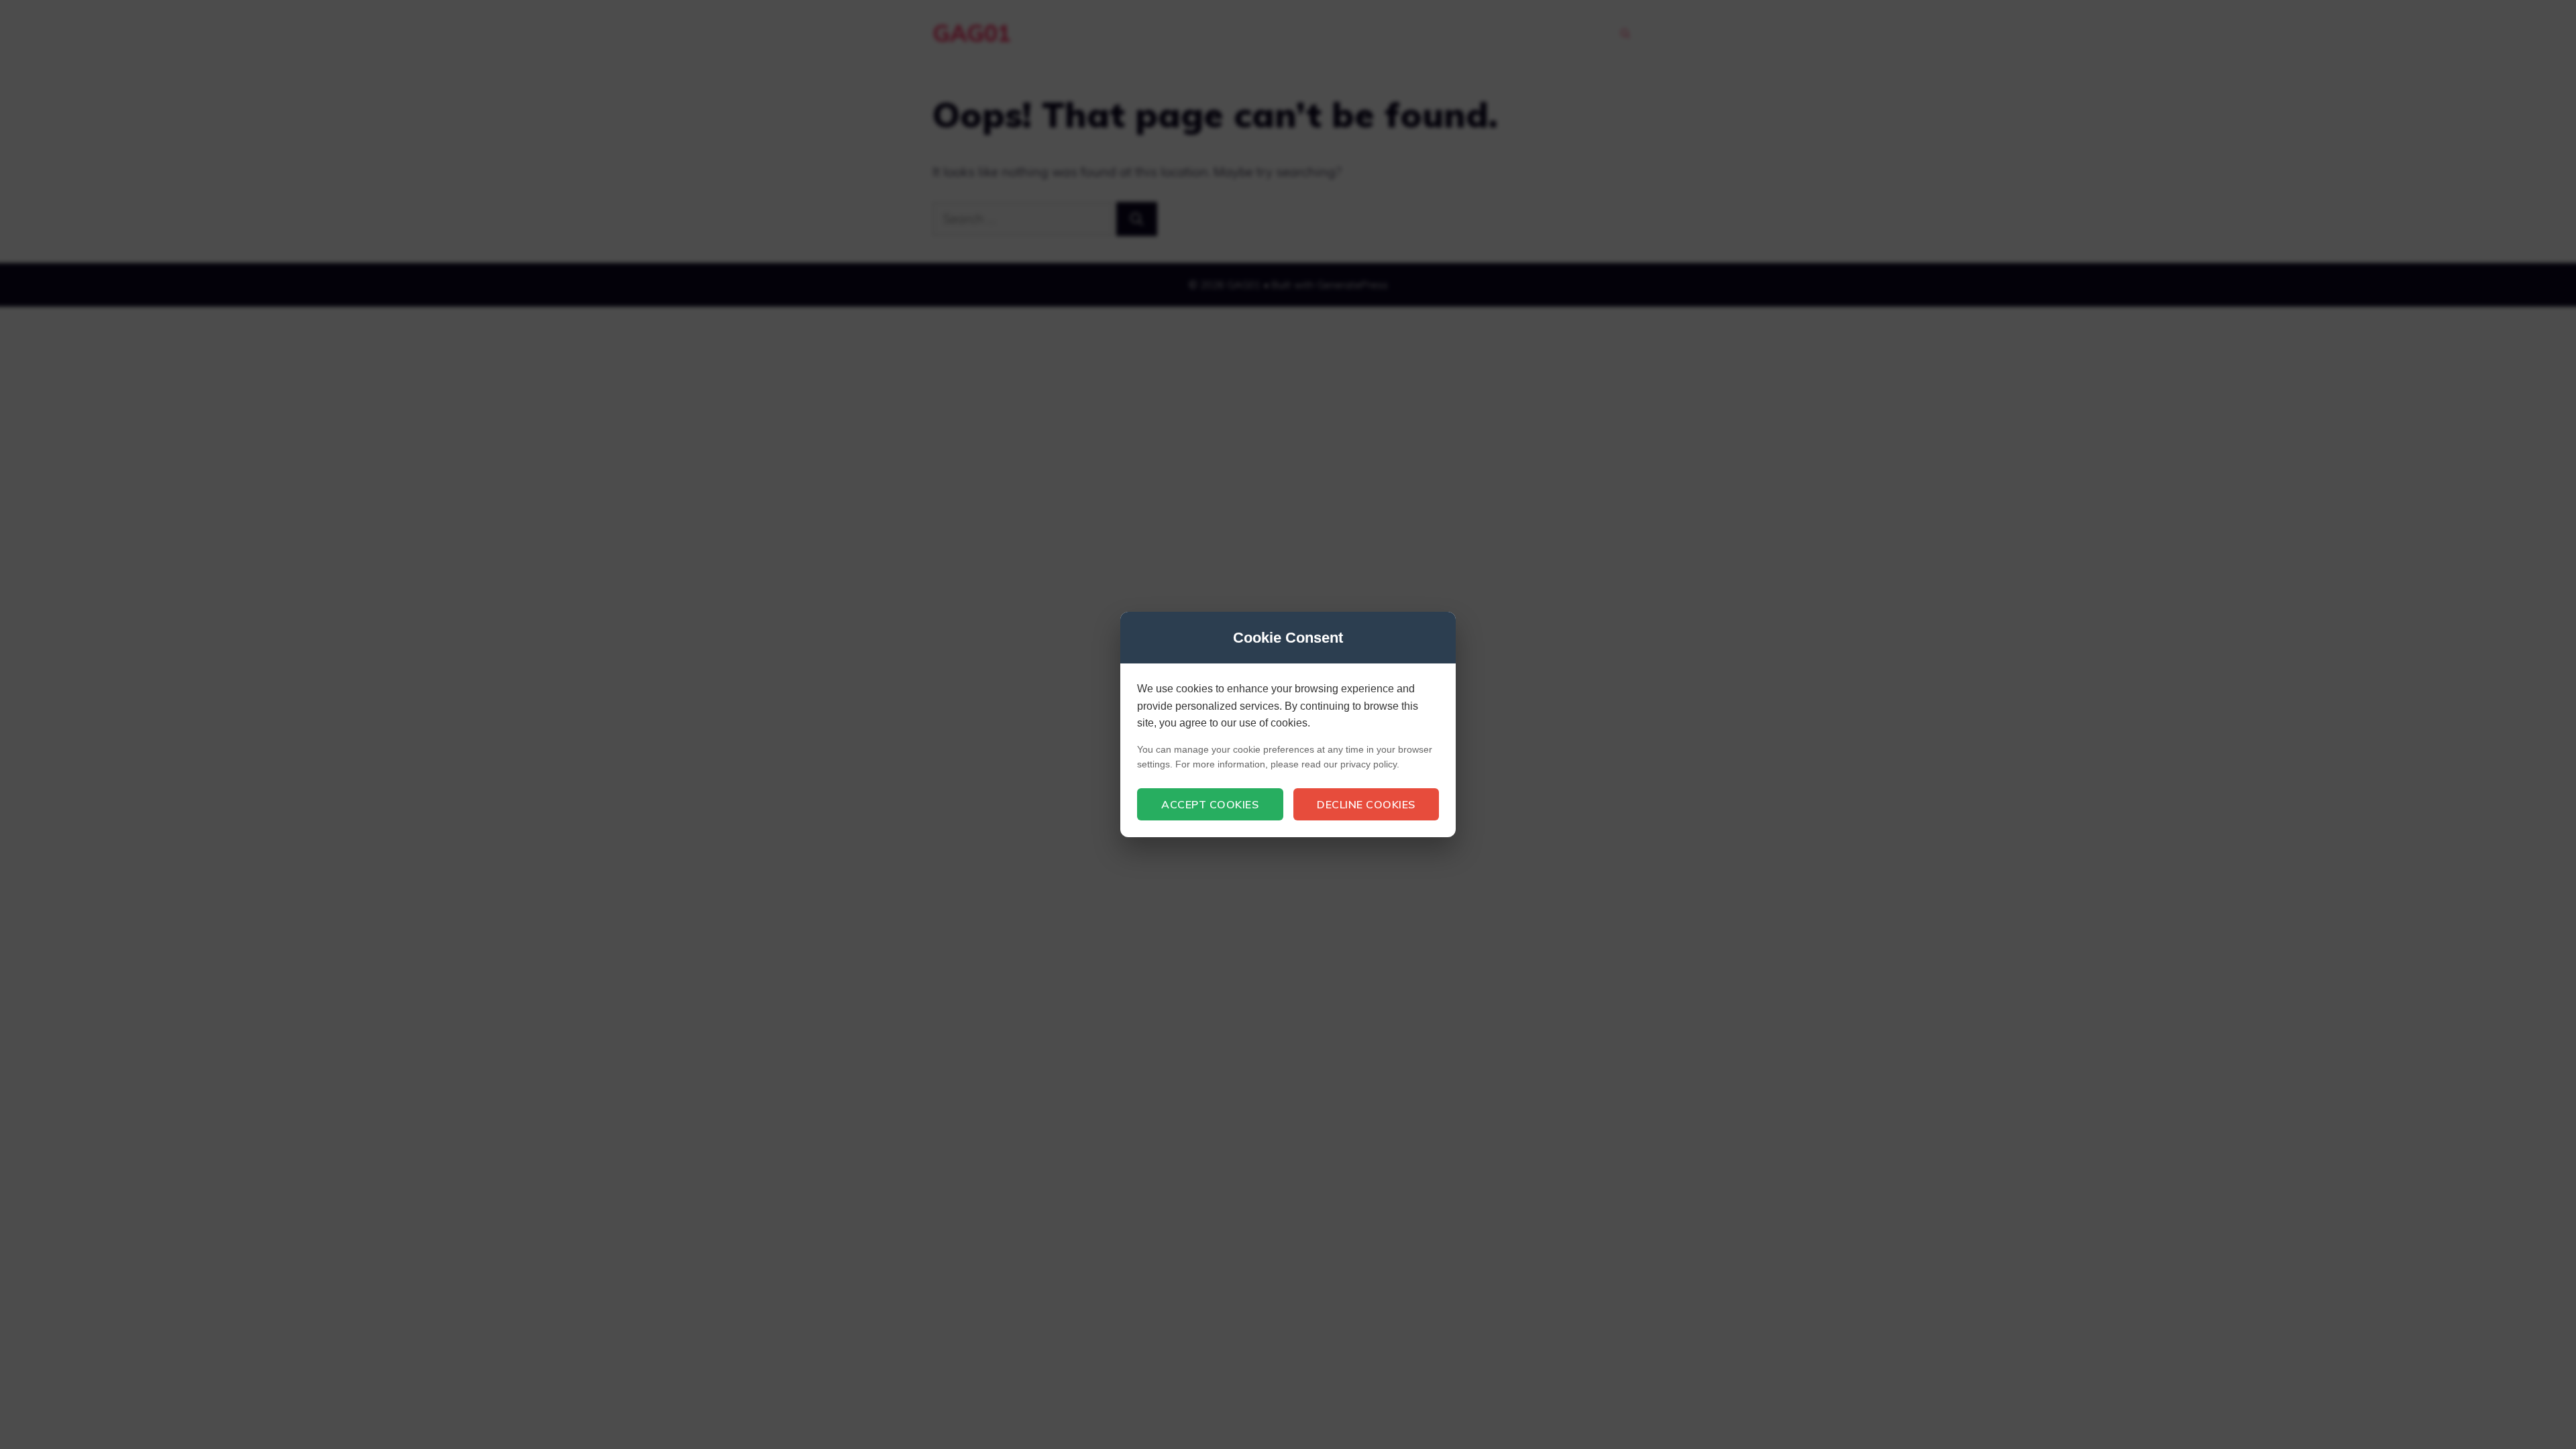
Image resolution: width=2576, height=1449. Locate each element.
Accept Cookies (1210, 804)
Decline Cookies (1366, 804)
